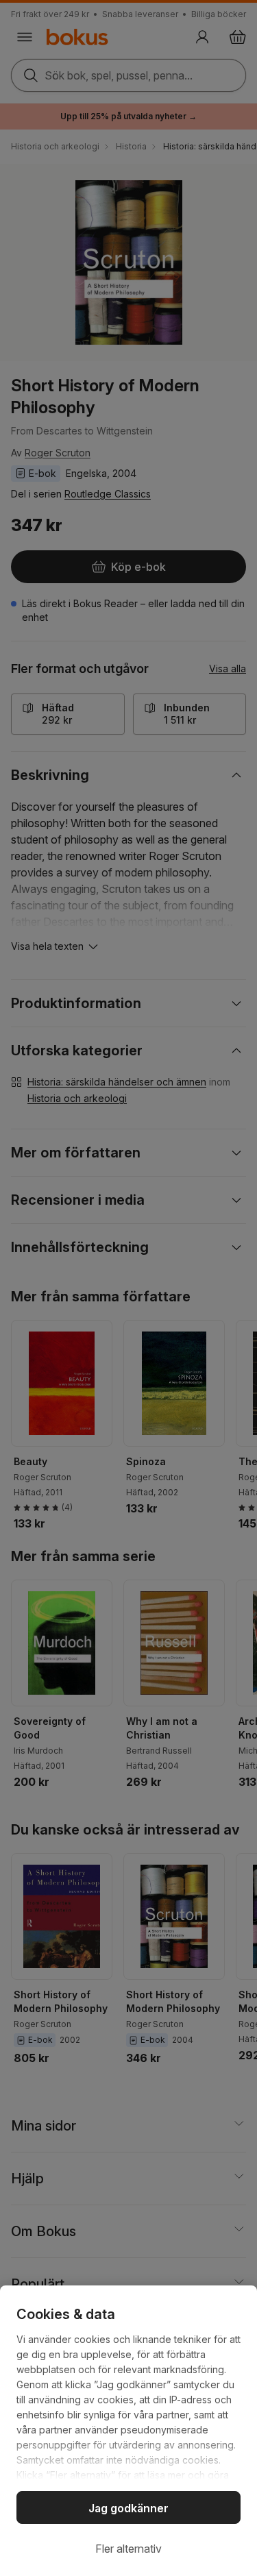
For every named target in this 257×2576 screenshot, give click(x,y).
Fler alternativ (128, 2549)
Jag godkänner (128, 2508)
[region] (128, 2431)
